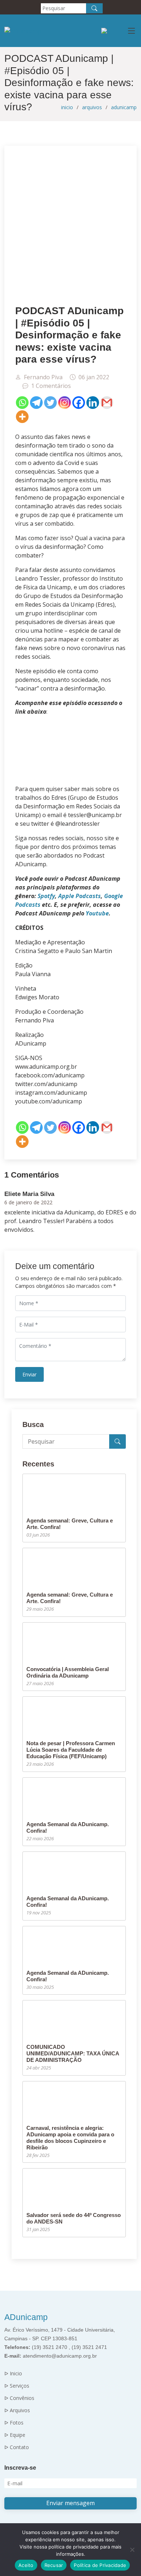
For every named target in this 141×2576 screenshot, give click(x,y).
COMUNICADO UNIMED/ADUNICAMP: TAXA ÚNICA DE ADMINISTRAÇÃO (73, 2053)
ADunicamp (26, 2317)
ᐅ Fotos (14, 2423)
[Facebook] (79, 403)
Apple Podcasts (80, 896)
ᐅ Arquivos (17, 2410)
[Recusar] (132, 2550)
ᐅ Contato (17, 2447)
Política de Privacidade (100, 2565)
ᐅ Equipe (15, 2435)
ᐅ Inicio (13, 2374)
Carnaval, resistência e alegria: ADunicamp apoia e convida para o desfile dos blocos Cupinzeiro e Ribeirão (70, 2138)
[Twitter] (50, 403)
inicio (67, 107)
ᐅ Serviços (17, 2386)
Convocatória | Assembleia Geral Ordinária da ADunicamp (68, 1672)
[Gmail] (107, 403)
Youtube (97, 913)
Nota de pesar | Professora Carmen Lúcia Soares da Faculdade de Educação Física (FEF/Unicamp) (71, 1750)
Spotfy (46, 896)
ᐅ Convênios (19, 2398)
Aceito (26, 2565)
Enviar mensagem (70, 2503)
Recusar (54, 2565)
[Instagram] (65, 403)
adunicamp (124, 107)
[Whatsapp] (22, 403)
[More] (22, 417)
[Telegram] (36, 403)
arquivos (92, 107)
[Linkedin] (93, 403)
